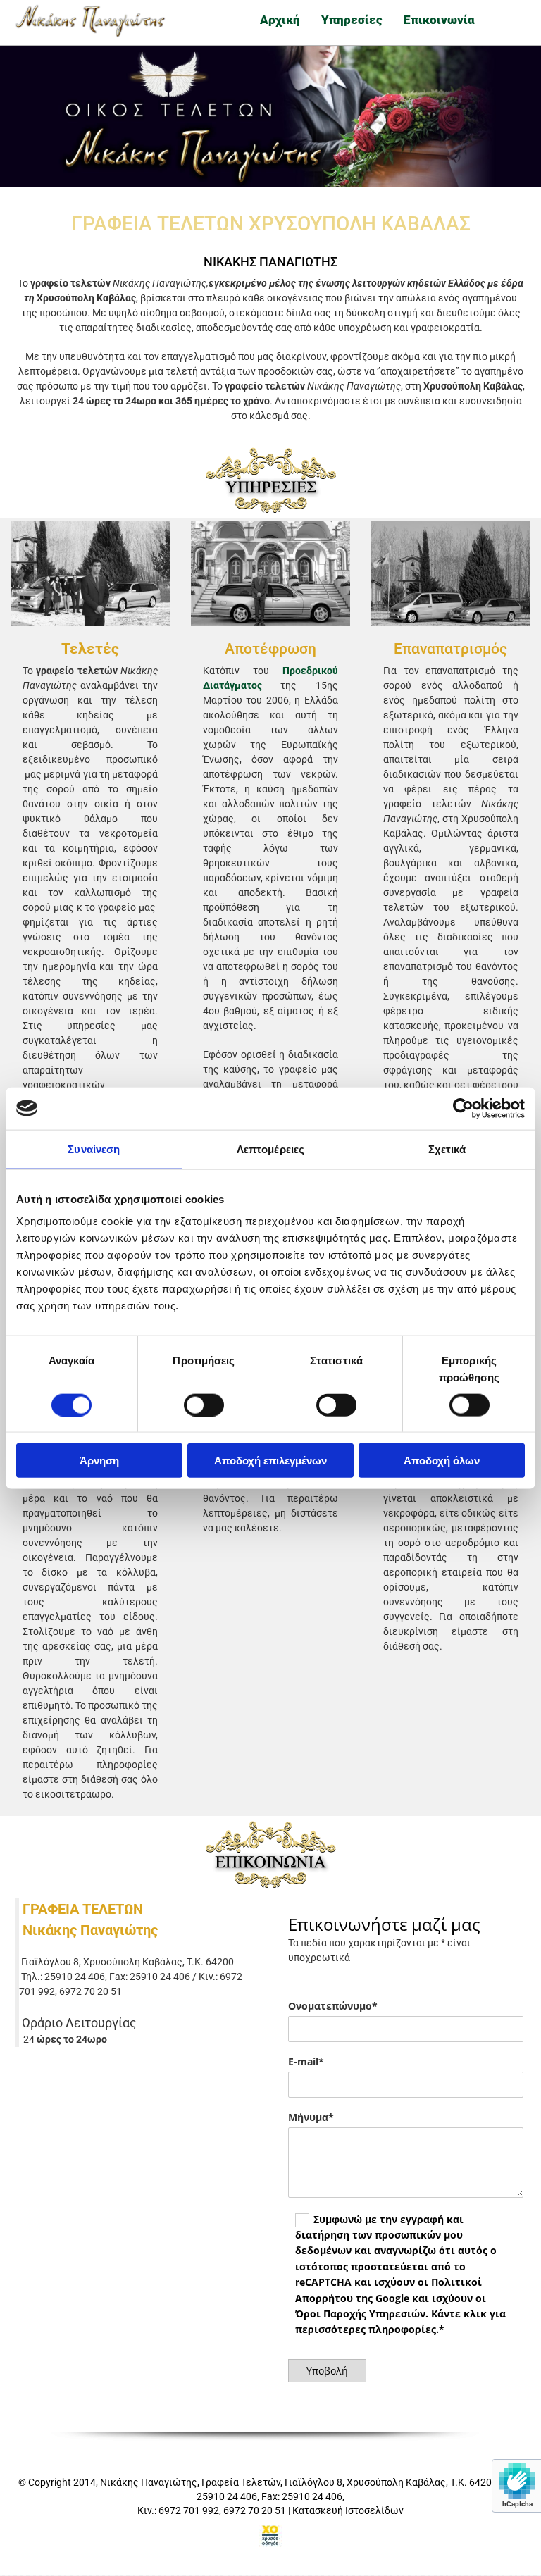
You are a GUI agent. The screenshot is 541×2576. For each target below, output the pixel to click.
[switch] (204, 1405)
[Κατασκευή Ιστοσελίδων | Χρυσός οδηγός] (270, 2536)
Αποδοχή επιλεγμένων (270, 1461)
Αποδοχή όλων (442, 1461)
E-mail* (306, 2062)
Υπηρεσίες (352, 20)
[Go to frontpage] (90, 21)
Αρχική (280, 20)
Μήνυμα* (311, 2118)
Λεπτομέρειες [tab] (270, 1149)
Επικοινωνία (439, 20)
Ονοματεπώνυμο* (333, 2006)
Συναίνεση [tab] (94, 1149)
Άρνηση (99, 1461)
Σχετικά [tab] (447, 1149)
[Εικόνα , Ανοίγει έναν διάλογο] (90, 573)
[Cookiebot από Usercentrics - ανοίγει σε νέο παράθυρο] (463, 1108)
